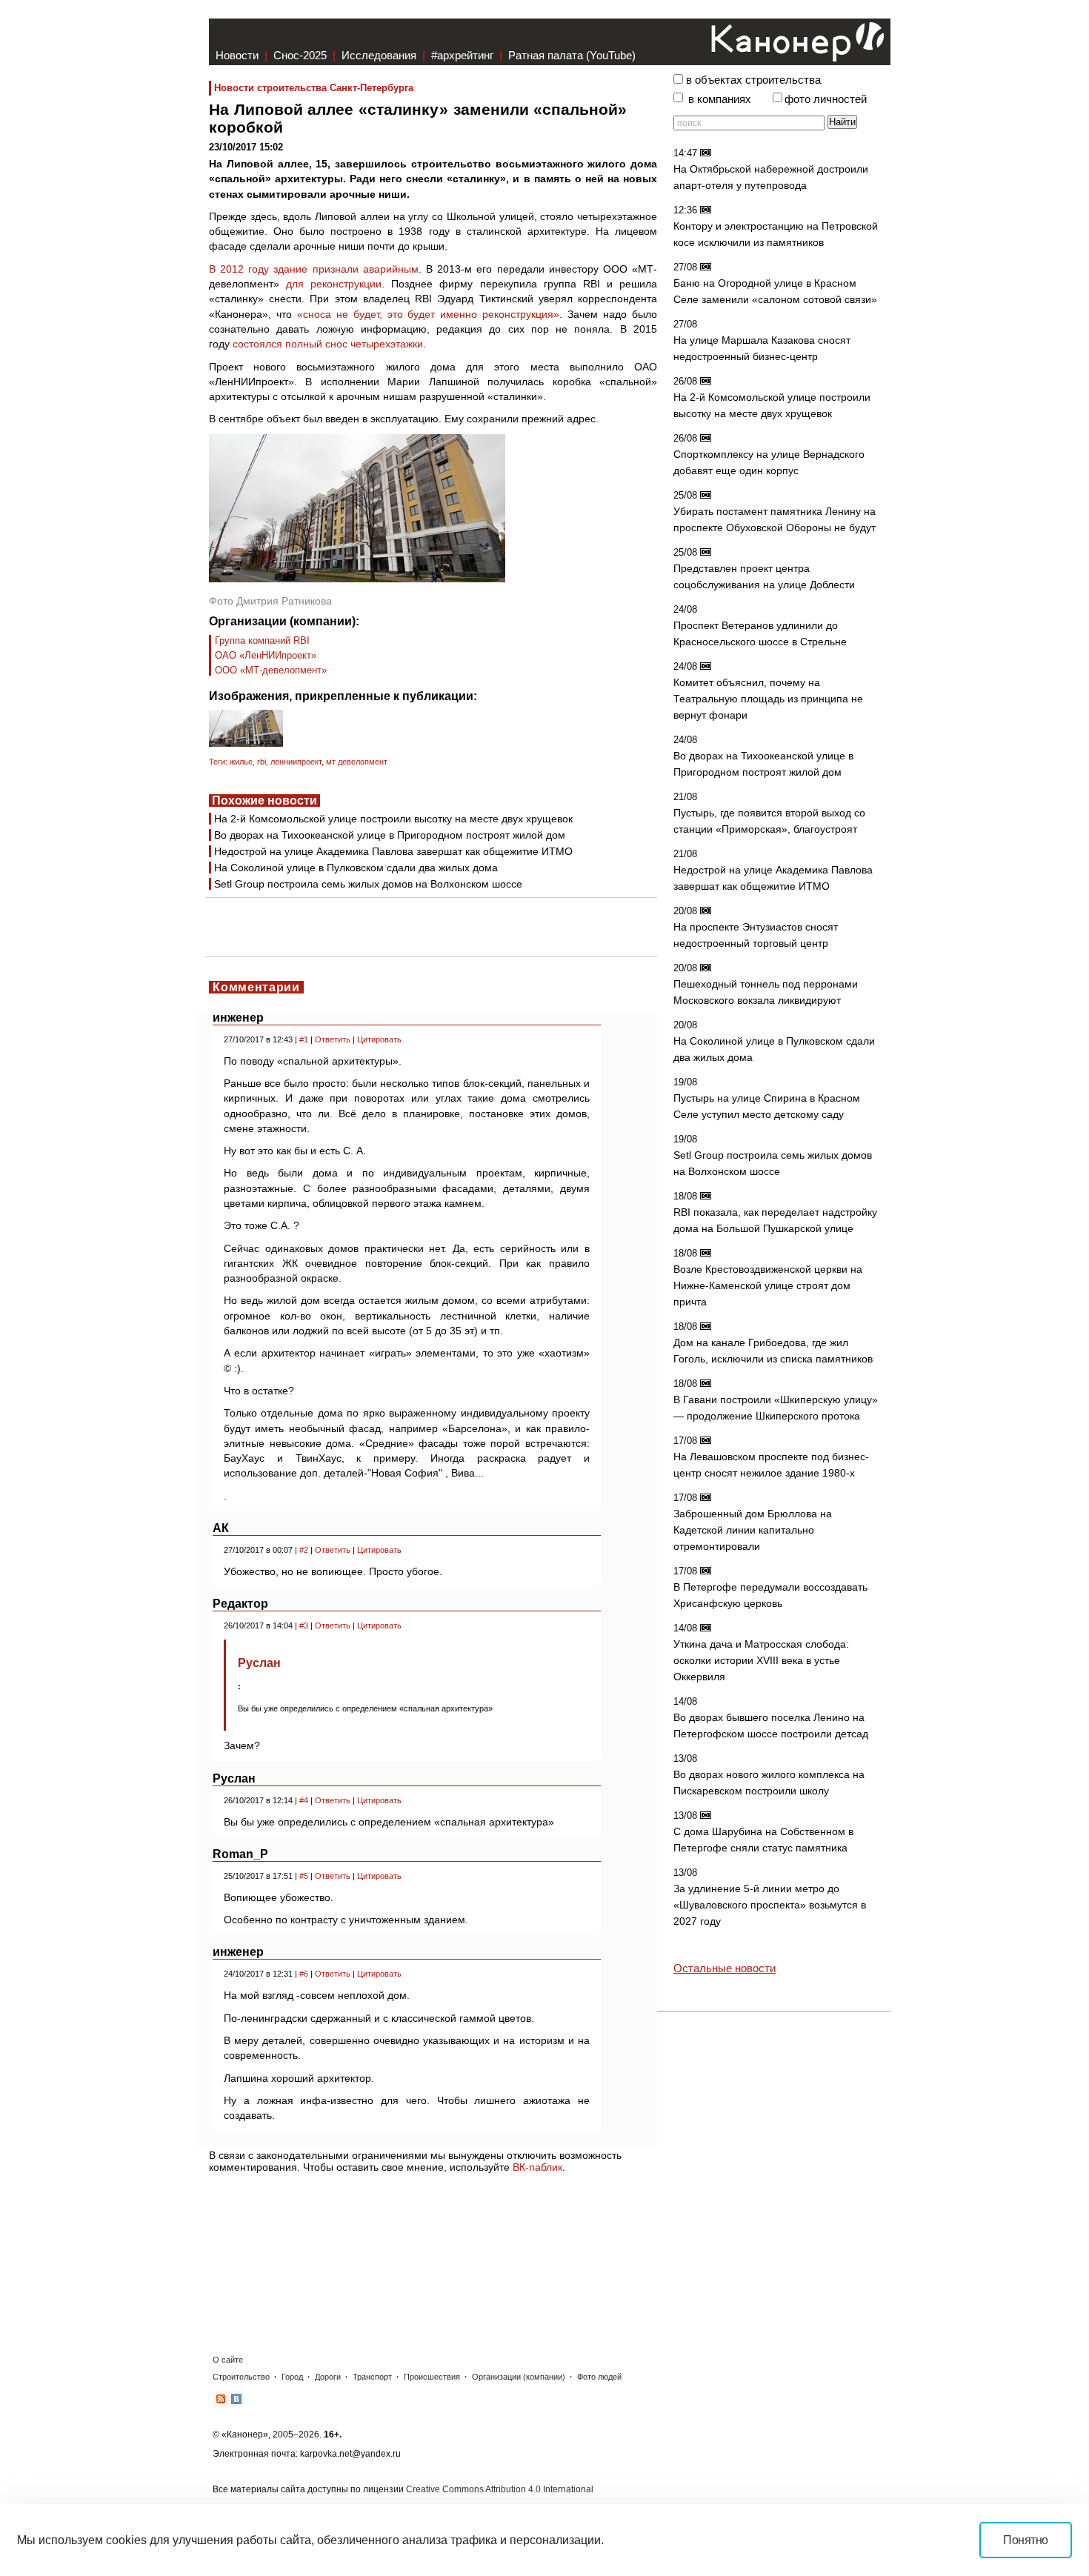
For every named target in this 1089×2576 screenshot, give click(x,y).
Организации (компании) (519, 2377)
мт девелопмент (357, 762)
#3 (304, 1625)
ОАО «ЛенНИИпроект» (266, 655)
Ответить (333, 1039)
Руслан (259, 1663)
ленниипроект (296, 762)
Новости (237, 55)
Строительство (241, 2377)
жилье (241, 762)
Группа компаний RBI (262, 640)
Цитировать (379, 1039)
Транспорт (372, 2377)
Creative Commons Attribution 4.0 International (500, 2489)
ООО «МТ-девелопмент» (271, 670)
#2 (304, 1550)
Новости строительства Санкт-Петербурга (314, 88)
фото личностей (826, 99)
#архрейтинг (462, 55)
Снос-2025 (300, 55)
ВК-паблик (537, 2167)
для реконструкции (334, 284)
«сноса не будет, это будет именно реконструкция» (428, 314)
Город (292, 2377)
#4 (304, 1800)
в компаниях (720, 99)
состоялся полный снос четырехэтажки (328, 344)
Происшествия (432, 2377)
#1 (304, 1039)
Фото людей (599, 2377)
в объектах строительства (753, 80)
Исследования (379, 55)
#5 (304, 1876)
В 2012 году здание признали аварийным (314, 269)
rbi (262, 762)
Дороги (328, 2377)
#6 (304, 1974)
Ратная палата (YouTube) (572, 55)
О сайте (228, 2360)
